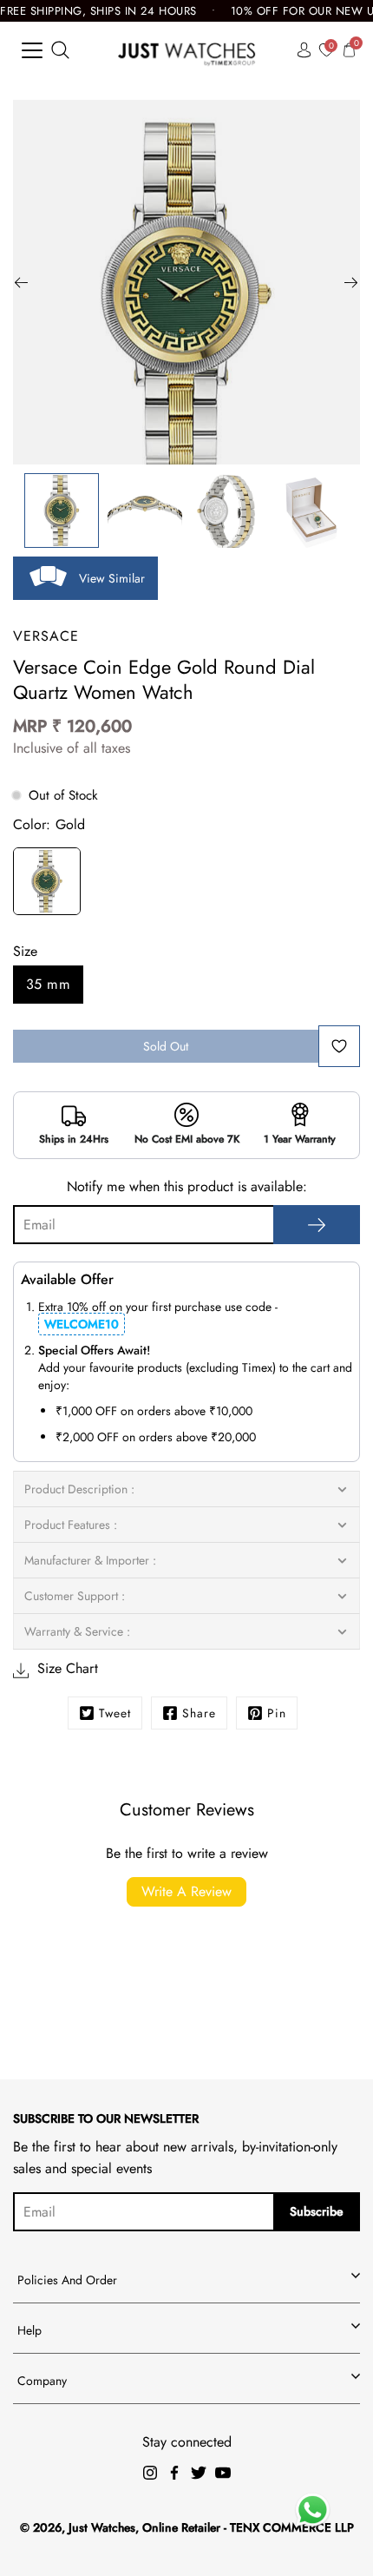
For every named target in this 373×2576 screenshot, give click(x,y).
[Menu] (32, 50)
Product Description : (79, 1489)
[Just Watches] (187, 50)
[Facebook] (174, 2473)
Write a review (186, 1891)
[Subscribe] (317, 1225)
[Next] (351, 282)
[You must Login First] (339, 1046)
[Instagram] (150, 2473)
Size (25, 951)
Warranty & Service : (77, 1631)
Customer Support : (75, 1596)
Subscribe (317, 2211)
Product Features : (71, 1525)
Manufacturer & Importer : (90, 1560)
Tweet (115, 1713)
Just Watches (102, 2527)
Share (199, 1713)
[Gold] (47, 884)
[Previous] (22, 282)
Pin (277, 1713)
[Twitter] (199, 2473)
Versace (46, 636)
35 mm (48, 984)
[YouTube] (223, 2473)
